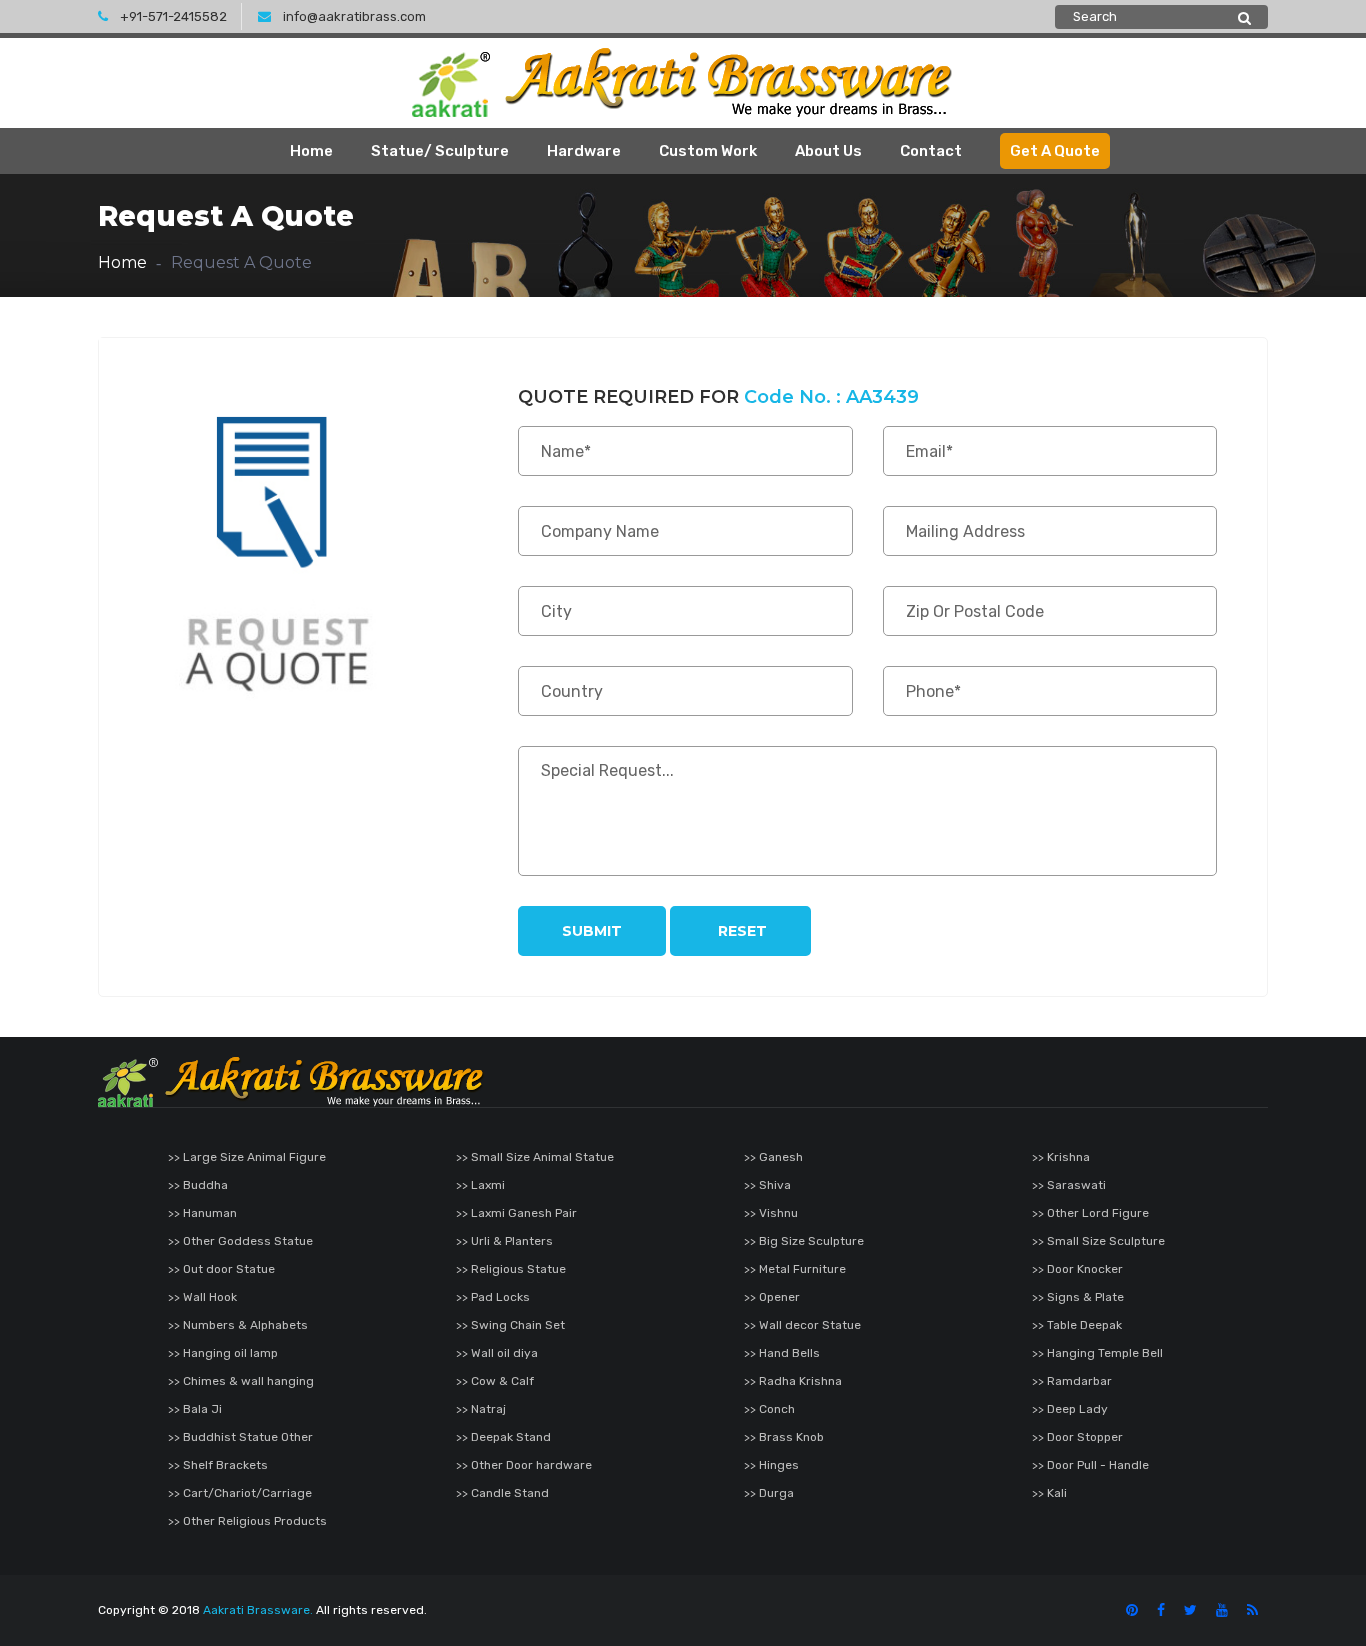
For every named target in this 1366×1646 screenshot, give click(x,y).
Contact (931, 151)
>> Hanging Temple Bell (1097, 1353)
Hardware (584, 151)
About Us (828, 151)
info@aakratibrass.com (354, 16)
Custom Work (708, 151)
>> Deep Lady (1070, 1409)
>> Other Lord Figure (1090, 1213)
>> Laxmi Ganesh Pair (516, 1213)
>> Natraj (481, 1409)
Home (311, 151)
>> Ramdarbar (1072, 1381)
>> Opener (772, 1297)
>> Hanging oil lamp (223, 1353)
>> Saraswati (1069, 1185)
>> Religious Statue (511, 1269)
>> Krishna (1061, 1157)
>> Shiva (767, 1185)
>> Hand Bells (782, 1353)
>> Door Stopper (1077, 1437)
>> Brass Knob (784, 1437)
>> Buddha (198, 1185)
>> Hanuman (202, 1213)
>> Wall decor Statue (802, 1325)
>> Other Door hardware (524, 1465)
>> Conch (769, 1409)
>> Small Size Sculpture (1098, 1241)
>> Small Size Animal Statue (535, 1157)
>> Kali (1049, 1493)
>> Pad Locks (493, 1297)
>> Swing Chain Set (510, 1325)
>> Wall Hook (202, 1297)
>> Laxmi (480, 1185)
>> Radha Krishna (793, 1381)
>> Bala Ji (195, 1409)
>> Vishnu (771, 1213)
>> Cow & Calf (495, 1381)
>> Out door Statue (221, 1269)
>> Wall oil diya (497, 1353)
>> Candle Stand (502, 1493)
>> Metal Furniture (795, 1269)
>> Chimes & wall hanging (241, 1381)
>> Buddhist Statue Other (240, 1437)
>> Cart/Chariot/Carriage (240, 1493)
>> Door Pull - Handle (1090, 1465)
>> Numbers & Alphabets (238, 1325)
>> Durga (769, 1493)
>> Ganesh (773, 1157)
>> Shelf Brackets (218, 1465)
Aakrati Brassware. (258, 1610)
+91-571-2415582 (173, 16)
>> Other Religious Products (247, 1521)
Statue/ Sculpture (440, 151)
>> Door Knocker (1077, 1269)
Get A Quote (1055, 151)
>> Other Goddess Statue (240, 1241)
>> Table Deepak (1077, 1325)
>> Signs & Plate (1078, 1297)
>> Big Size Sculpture (804, 1241)
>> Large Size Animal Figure (247, 1157)
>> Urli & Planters (504, 1241)
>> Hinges (771, 1465)
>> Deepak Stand (503, 1437)
